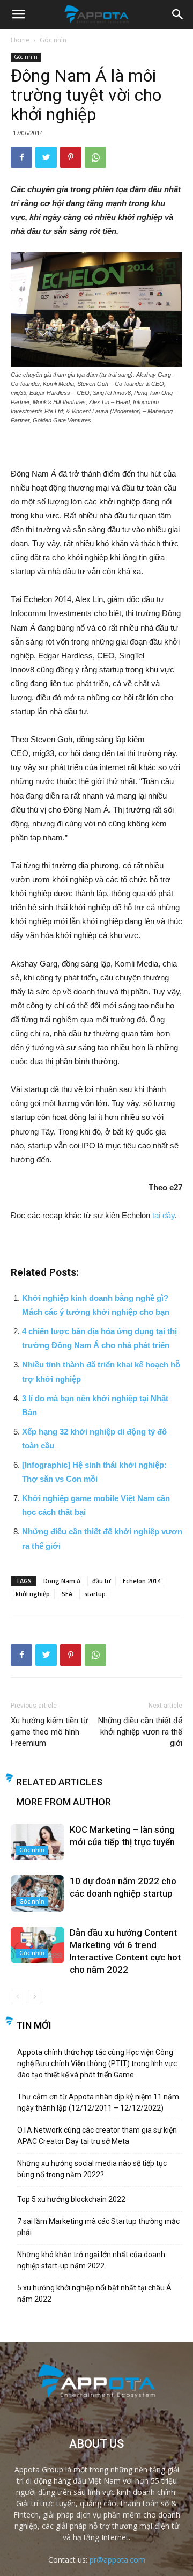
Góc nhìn (53, 40)
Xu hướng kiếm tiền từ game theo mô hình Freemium (49, 1732)
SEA (67, 1594)
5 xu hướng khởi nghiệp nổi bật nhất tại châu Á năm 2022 (94, 2293)
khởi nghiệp (33, 1594)
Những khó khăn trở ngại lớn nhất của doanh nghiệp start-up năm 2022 (91, 2260)
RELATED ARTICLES (59, 1782)
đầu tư (102, 1581)
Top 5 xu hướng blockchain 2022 (71, 2199)
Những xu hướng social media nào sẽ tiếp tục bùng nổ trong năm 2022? (92, 2169)
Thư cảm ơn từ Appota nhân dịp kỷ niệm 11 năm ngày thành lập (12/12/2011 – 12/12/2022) (98, 2102)
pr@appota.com (117, 2560)
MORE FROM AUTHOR (64, 1802)
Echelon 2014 (142, 1581)
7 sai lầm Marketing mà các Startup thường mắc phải (98, 2227)
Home (20, 40)
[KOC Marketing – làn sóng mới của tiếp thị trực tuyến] (38, 1842)
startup (95, 1594)
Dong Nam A (62, 1581)
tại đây (164, 1215)
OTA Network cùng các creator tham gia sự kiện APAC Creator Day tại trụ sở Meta (97, 2136)
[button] (178, 14)
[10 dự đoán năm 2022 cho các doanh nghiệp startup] (38, 1894)
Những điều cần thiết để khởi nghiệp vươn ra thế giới (140, 1732)
